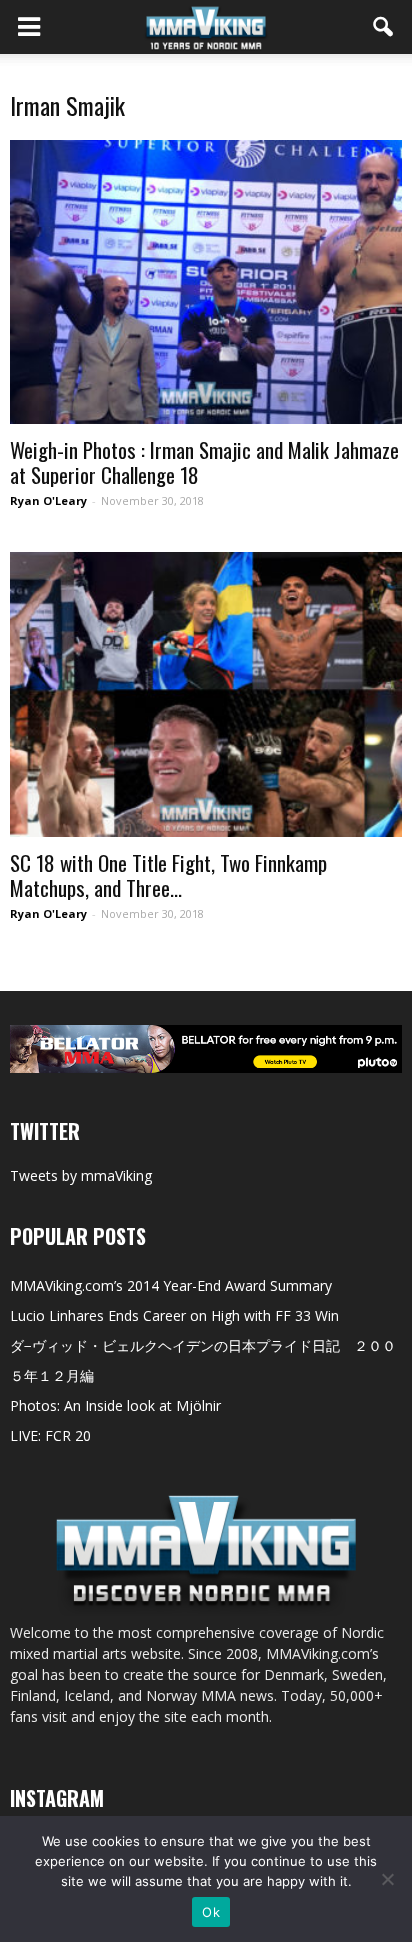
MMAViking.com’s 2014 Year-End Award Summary (171, 1285)
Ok (211, 1912)
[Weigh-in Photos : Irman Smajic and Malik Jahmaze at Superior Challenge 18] (206, 282)
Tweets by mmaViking (81, 1175)
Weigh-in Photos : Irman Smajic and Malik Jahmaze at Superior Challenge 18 (204, 462)
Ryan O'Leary (48, 500)
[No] (387, 1879)
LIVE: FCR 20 (50, 1435)
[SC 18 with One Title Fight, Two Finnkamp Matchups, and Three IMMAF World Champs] (206, 694)
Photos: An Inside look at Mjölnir (115, 1405)
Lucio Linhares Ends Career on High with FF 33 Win (174, 1315)
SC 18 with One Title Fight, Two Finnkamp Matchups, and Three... (168, 875)
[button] (384, 27)
